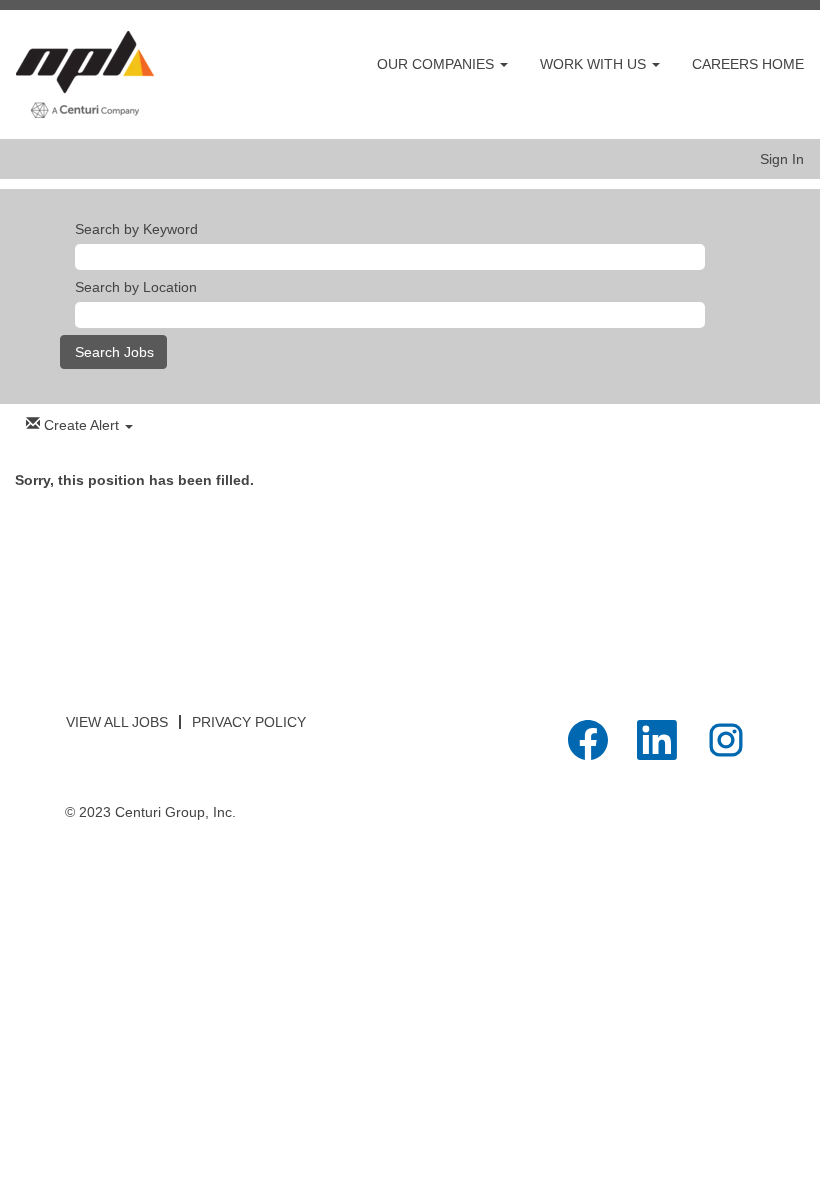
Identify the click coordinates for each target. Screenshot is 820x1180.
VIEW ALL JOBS (117, 722)
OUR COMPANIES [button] (437, 64)
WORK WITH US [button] (595, 64)
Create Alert (81, 425)
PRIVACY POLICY (249, 722)
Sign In (782, 159)
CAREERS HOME (748, 64)
